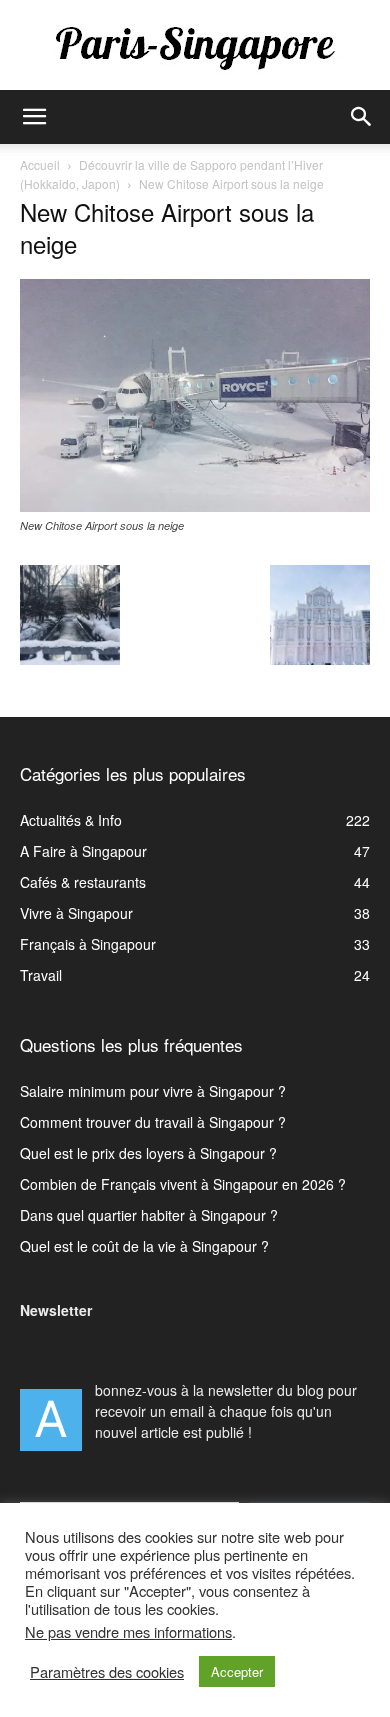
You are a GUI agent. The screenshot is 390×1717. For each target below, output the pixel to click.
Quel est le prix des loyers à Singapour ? (148, 1153)
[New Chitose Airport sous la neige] (195, 506)
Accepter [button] (237, 1671)
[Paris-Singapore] (195, 47)
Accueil (40, 164)
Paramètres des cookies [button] (107, 1672)
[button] (34, 117)
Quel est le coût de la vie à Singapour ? (144, 1246)
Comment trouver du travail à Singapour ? (153, 1122)
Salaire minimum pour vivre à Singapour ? (153, 1091)
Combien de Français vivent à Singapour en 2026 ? (183, 1184)
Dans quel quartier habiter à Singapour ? (149, 1215)
